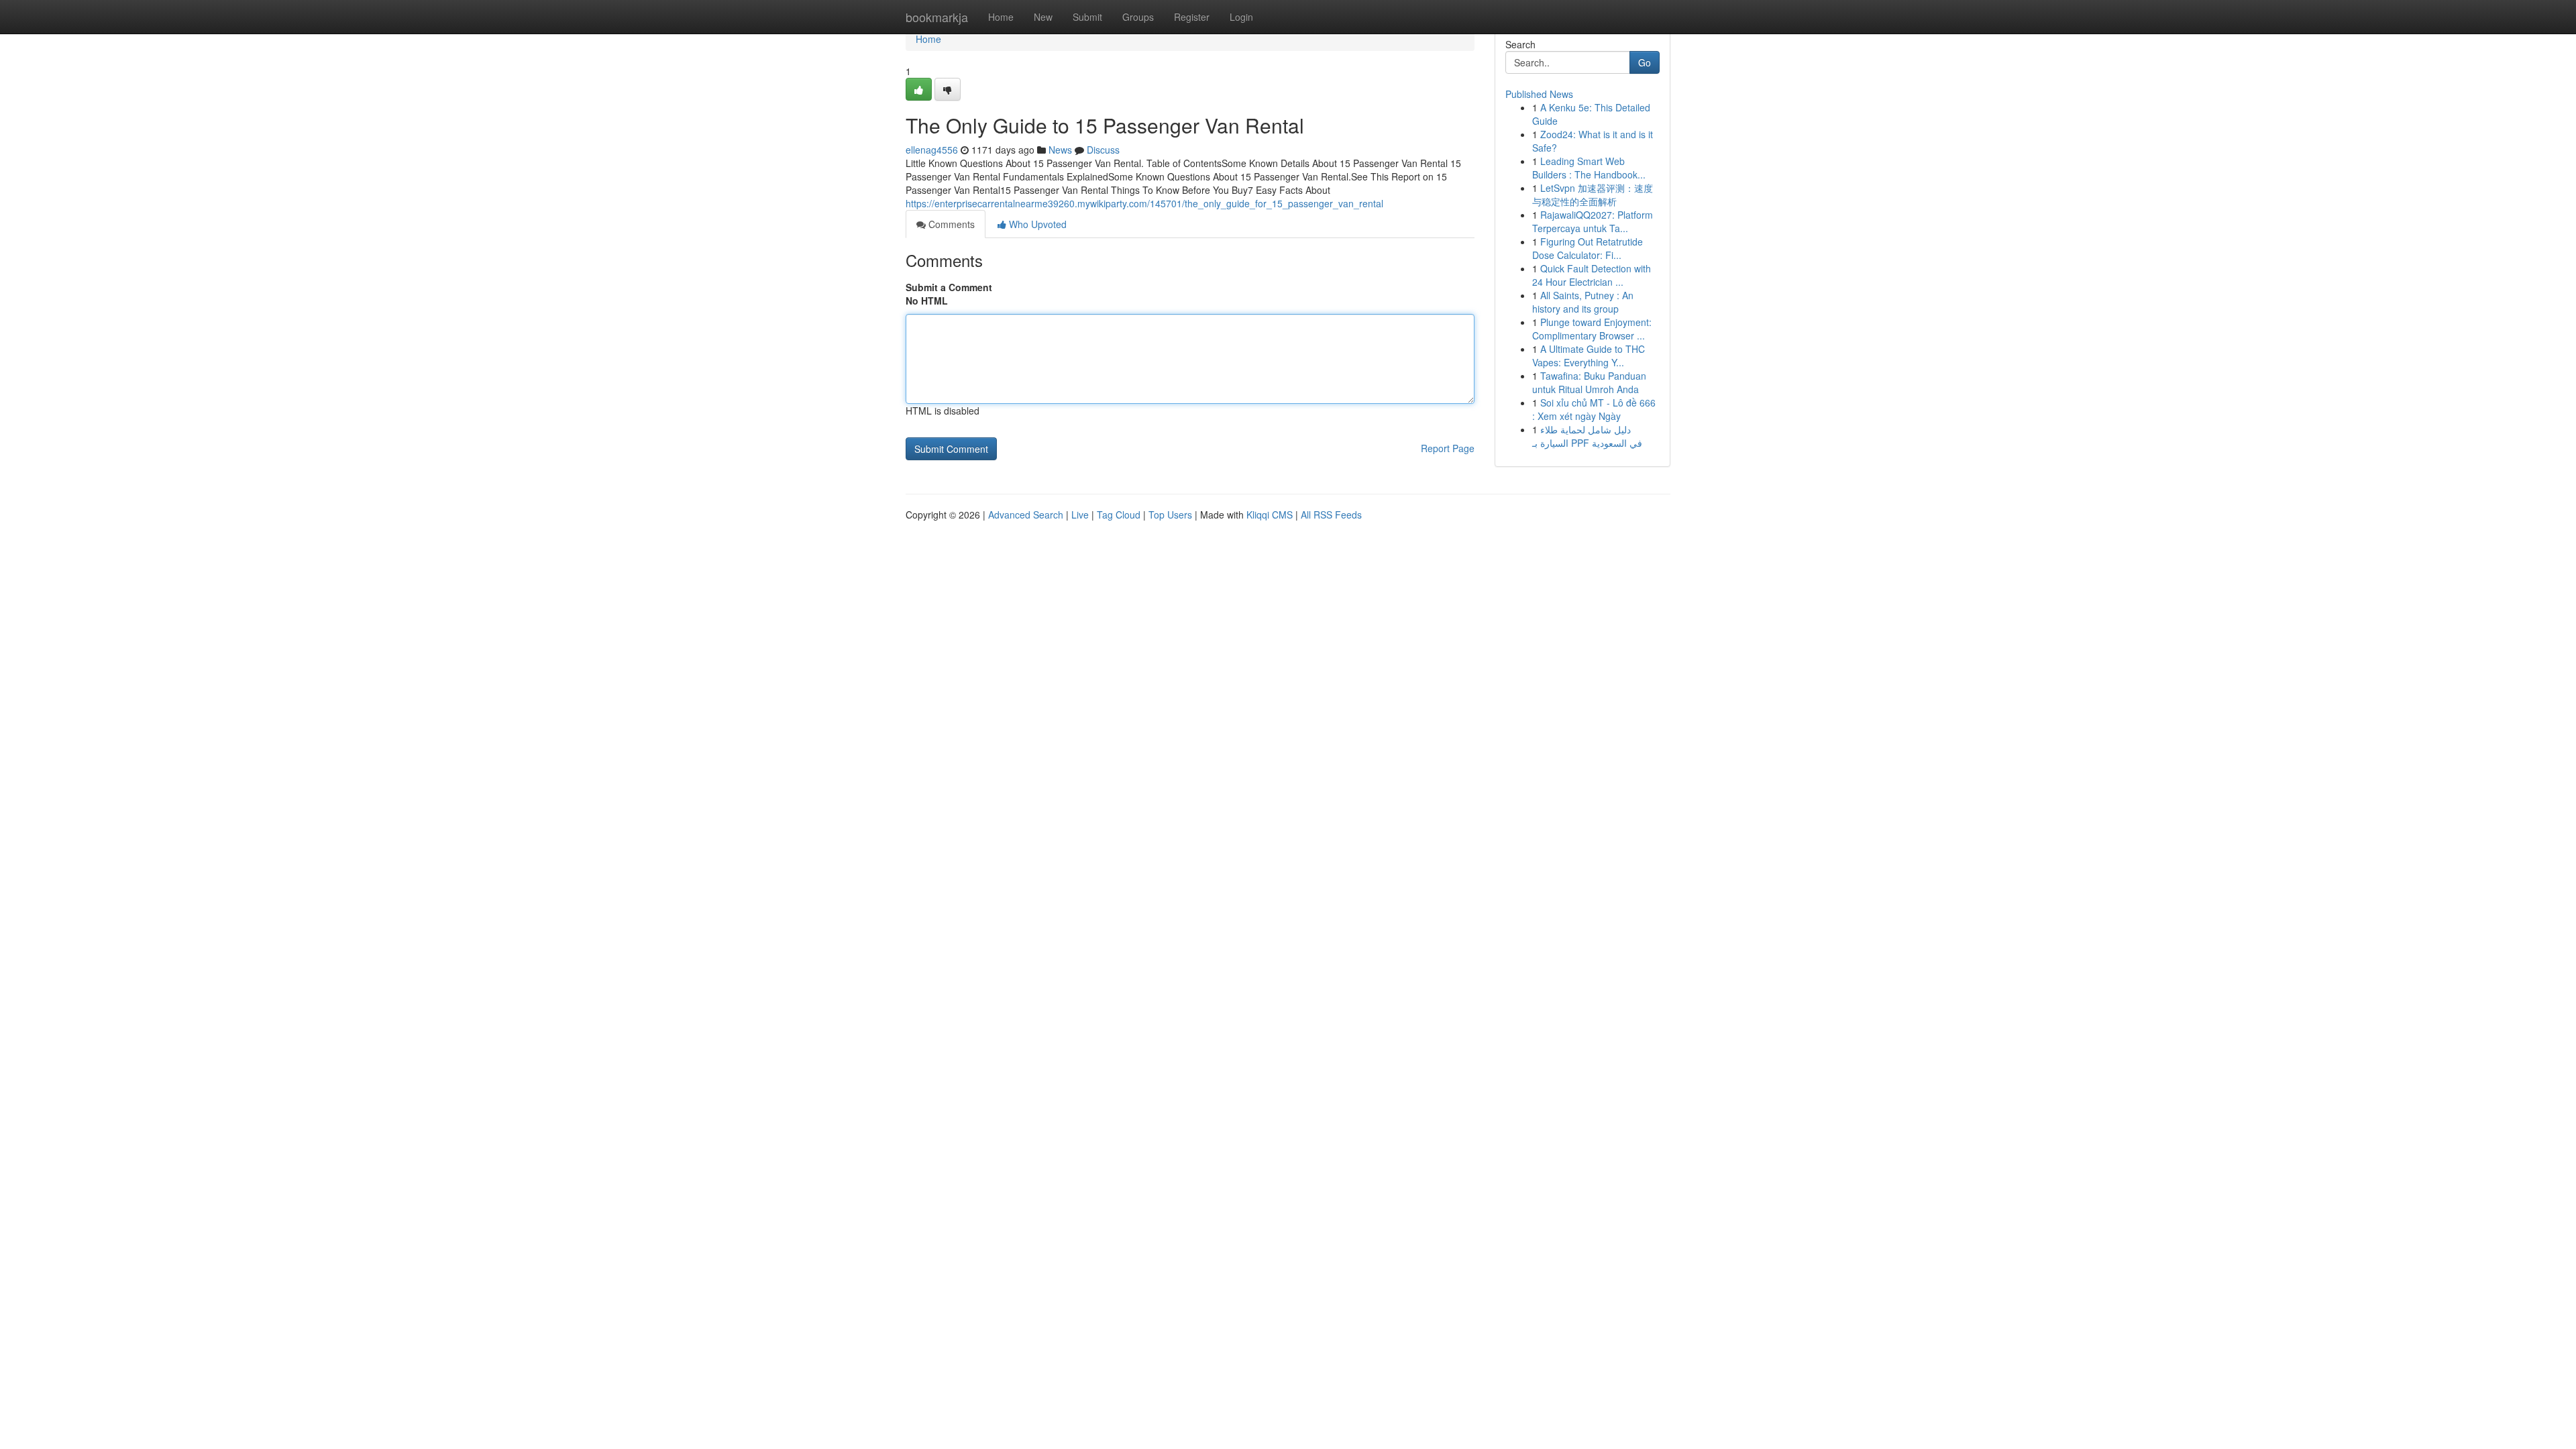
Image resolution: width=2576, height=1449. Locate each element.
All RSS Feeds (1331, 515)
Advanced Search (1026, 515)
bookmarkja (937, 17)
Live (1080, 515)
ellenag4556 (932, 150)
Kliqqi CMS (1270, 515)
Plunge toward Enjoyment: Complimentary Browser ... (1592, 329)
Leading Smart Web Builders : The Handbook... (1589, 168)
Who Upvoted (1036, 224)
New (1043, 17)
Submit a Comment (949, 287)
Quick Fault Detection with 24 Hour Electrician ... (1592, 275)
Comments (950, 224)
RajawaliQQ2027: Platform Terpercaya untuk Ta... (1593, 221)
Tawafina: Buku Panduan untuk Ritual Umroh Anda (1589, 382)
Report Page (1448, 448)
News (1060, 150)
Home (1001, 17)
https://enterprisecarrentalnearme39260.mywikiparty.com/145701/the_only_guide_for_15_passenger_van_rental (1144, 203)
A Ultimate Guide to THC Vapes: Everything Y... (1589, 356)
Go (1645, 62)
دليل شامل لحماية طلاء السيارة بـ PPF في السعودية (1587, 436)
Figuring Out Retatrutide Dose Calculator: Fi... (1588, 248)
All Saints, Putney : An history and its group (1583, 302)
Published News (1539, 94)
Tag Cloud (1119, 515)
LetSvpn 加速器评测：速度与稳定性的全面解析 (1593, 195)
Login (1241, 17)
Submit (1087, 17)
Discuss (1103, 150)
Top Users (1170, 515)
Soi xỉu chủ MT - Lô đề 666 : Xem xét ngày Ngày (1594, 409)
